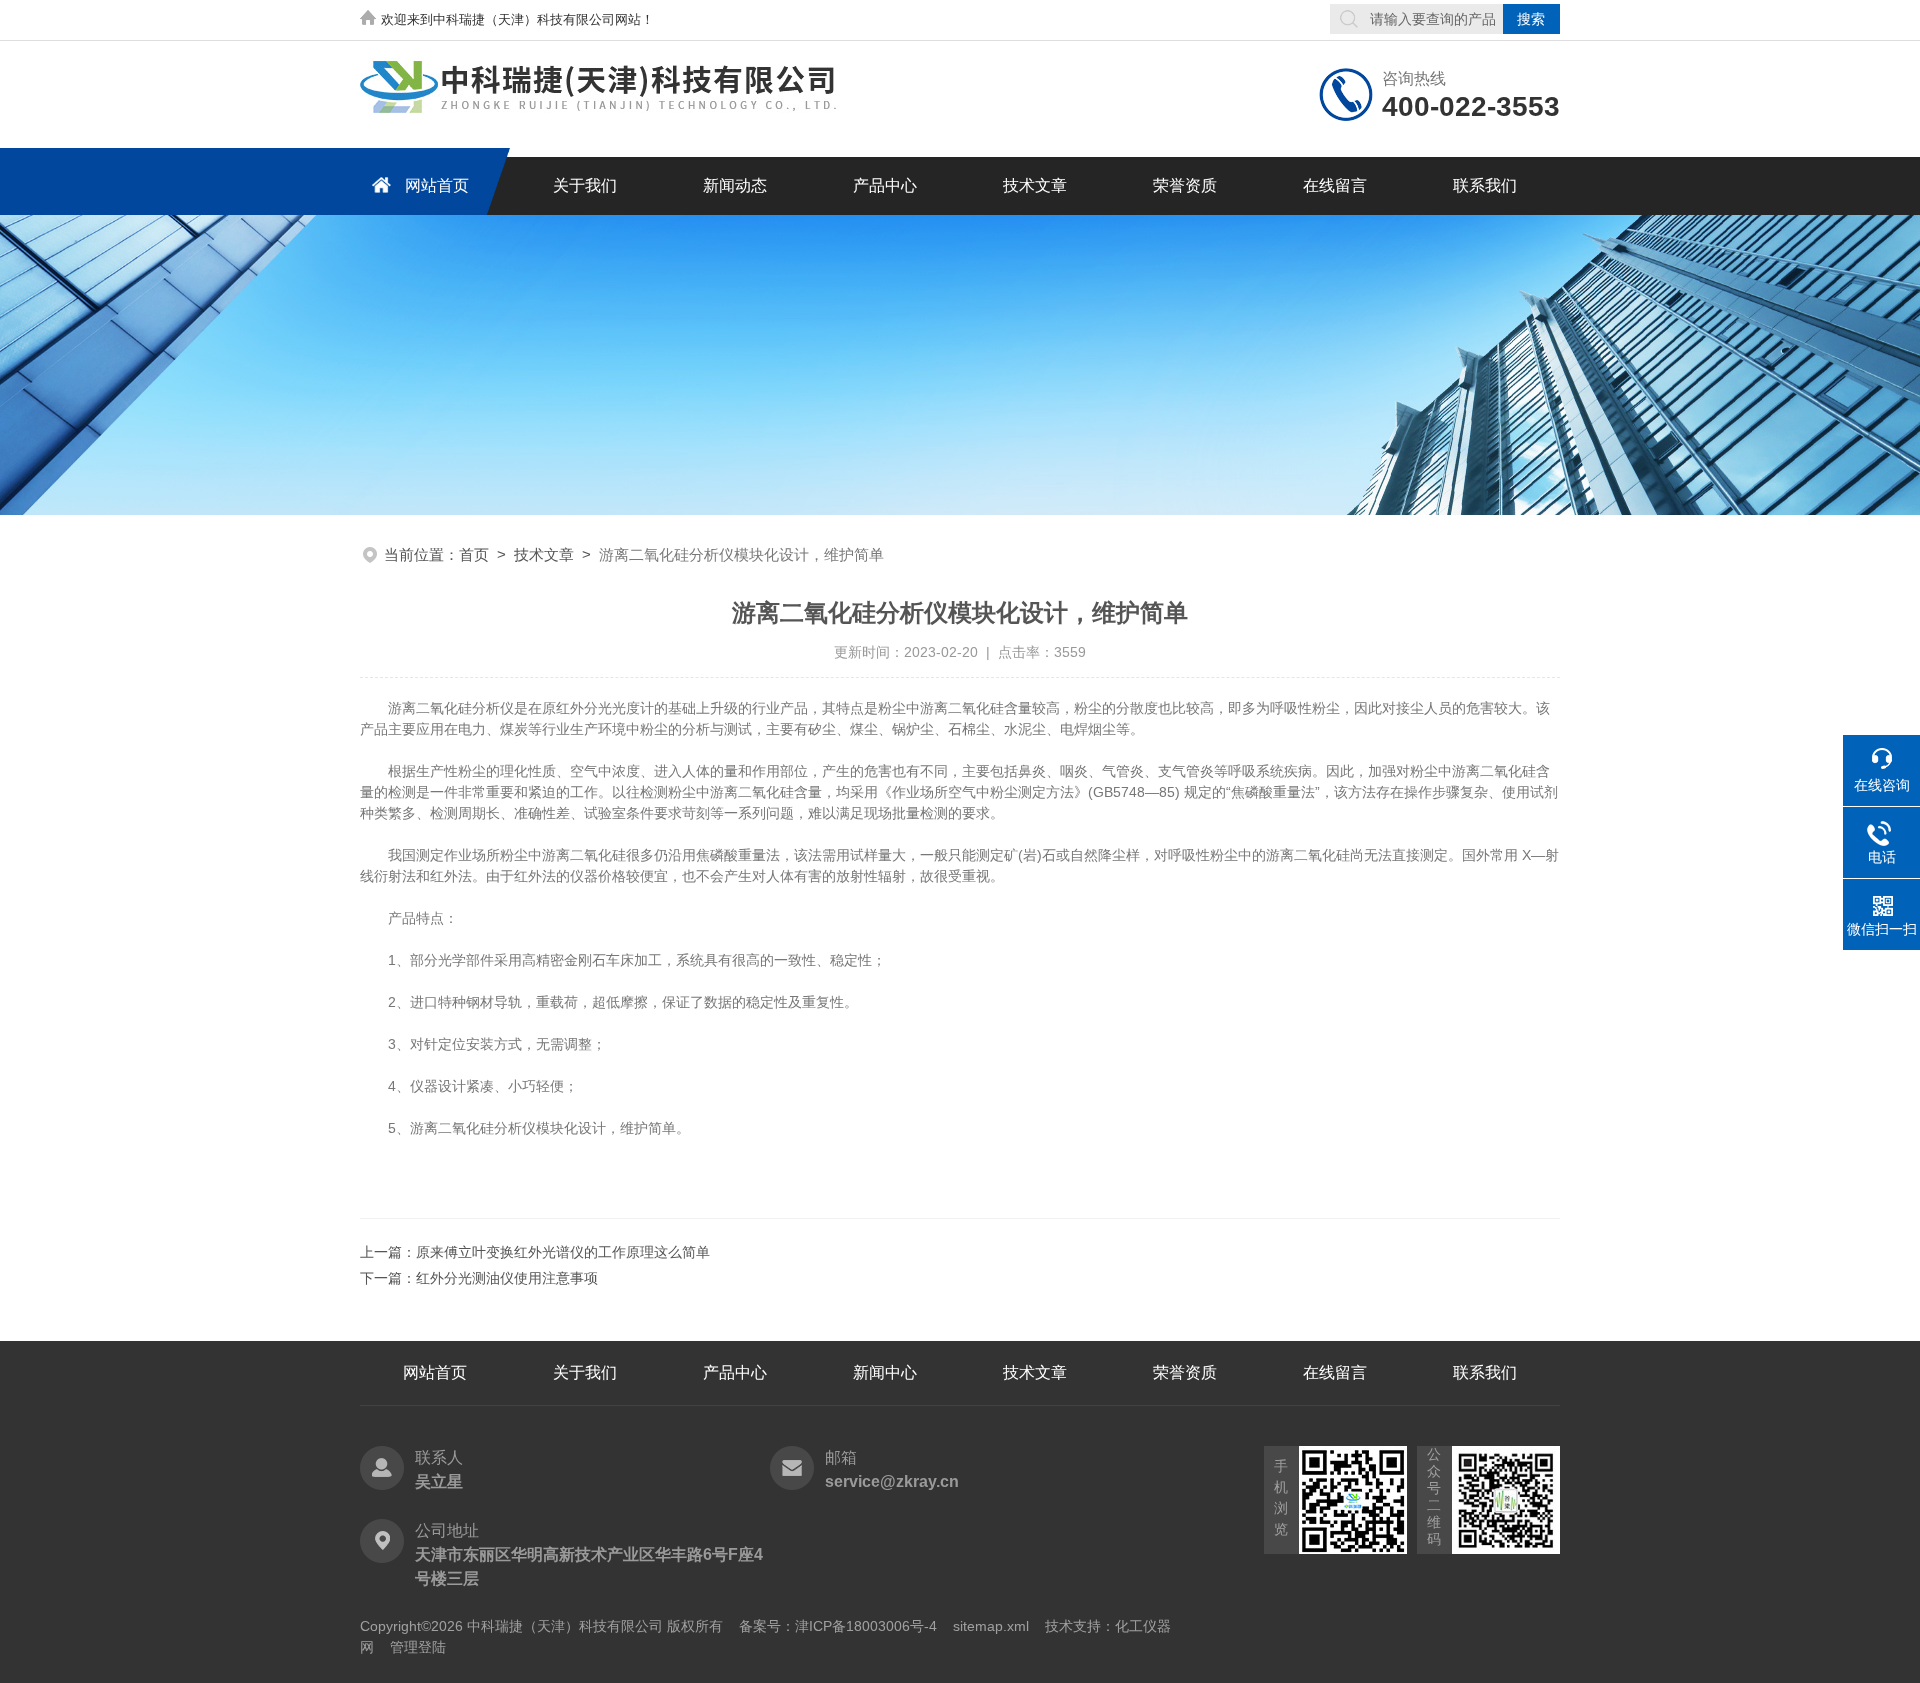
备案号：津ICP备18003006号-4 (838, 1626)
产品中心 (885, 185)
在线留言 (1335, 185)
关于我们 (585, 185)
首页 (474, 554)
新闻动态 (735, 185)
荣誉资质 (1185, 185)
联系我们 (1485, 185)
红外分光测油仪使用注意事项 (507, 1278)
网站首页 (437, 185)
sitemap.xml (991, 1626)
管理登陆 (418, 1647)
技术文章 (1035, 185)
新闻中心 (885, 1372)
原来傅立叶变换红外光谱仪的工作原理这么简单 (563, 1252)
